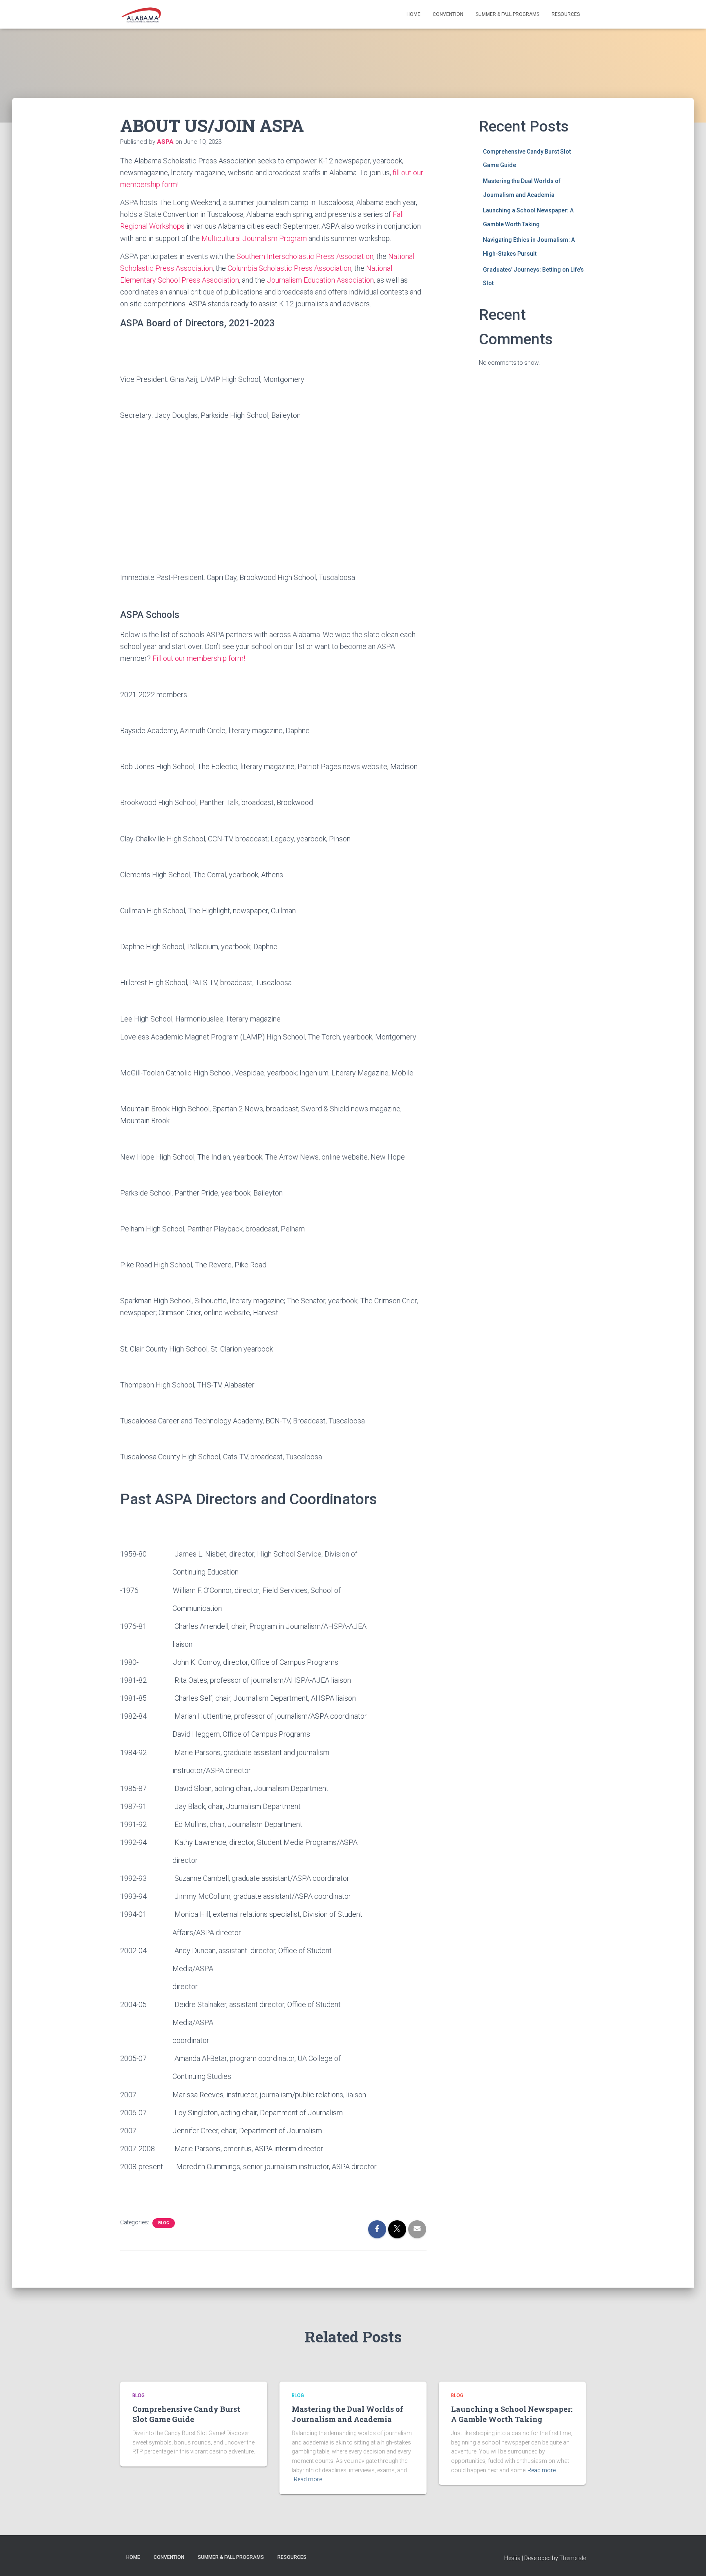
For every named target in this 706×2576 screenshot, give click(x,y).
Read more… (310, 2479)
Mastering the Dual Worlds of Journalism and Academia (347, 2414)
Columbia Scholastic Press (270, 268)
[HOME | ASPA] (141, 14)
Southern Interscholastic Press (286, 256)
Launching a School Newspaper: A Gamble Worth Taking (512, 2414)
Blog (164, 2223)
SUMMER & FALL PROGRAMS (507, 14)
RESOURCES (566, 14)
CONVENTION (448, 14)
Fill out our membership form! (199, 658)
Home (413, 14)
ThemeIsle (573, 2558)
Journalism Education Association (320, 280)
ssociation (357, 256)
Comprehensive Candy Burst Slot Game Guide (186, 2414)
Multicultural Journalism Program (254, 238)
